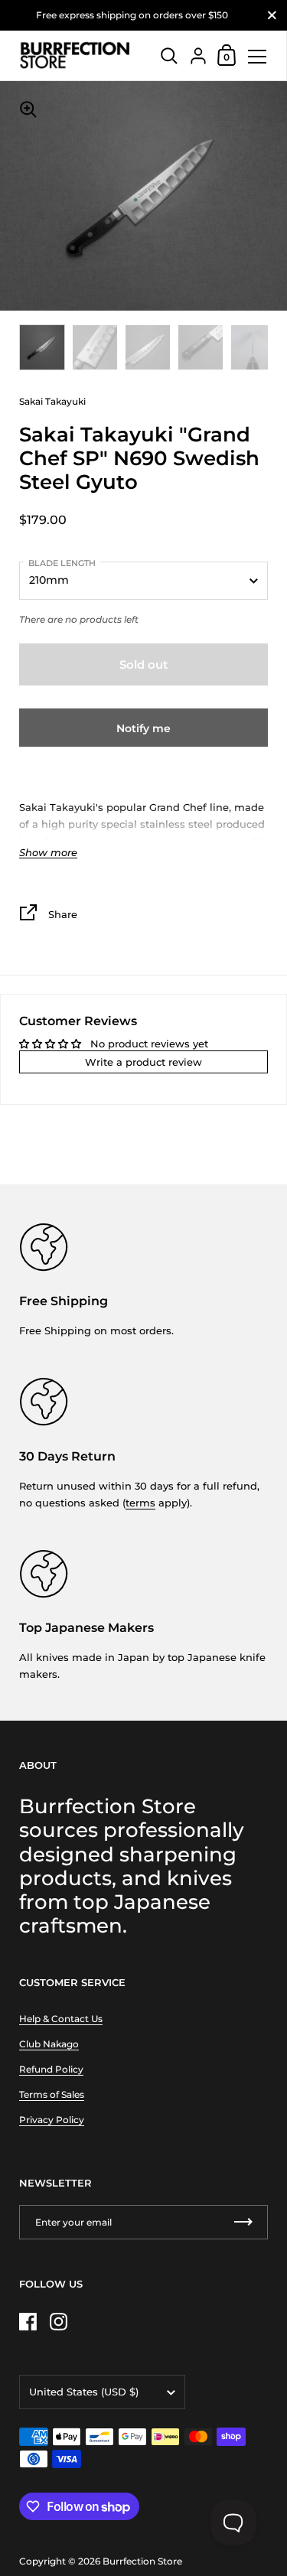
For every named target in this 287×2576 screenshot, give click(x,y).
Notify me (143, 728)
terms (140, 1503)
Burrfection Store (142, 2561)
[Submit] (243, 2222)
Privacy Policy (52, 2120)
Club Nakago (49, 2044)
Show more (48, 853)
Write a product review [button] (143, 1062)
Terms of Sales (52, 2094)
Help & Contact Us (61, 2019)
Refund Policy (51, 2069)
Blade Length (62, 563)
